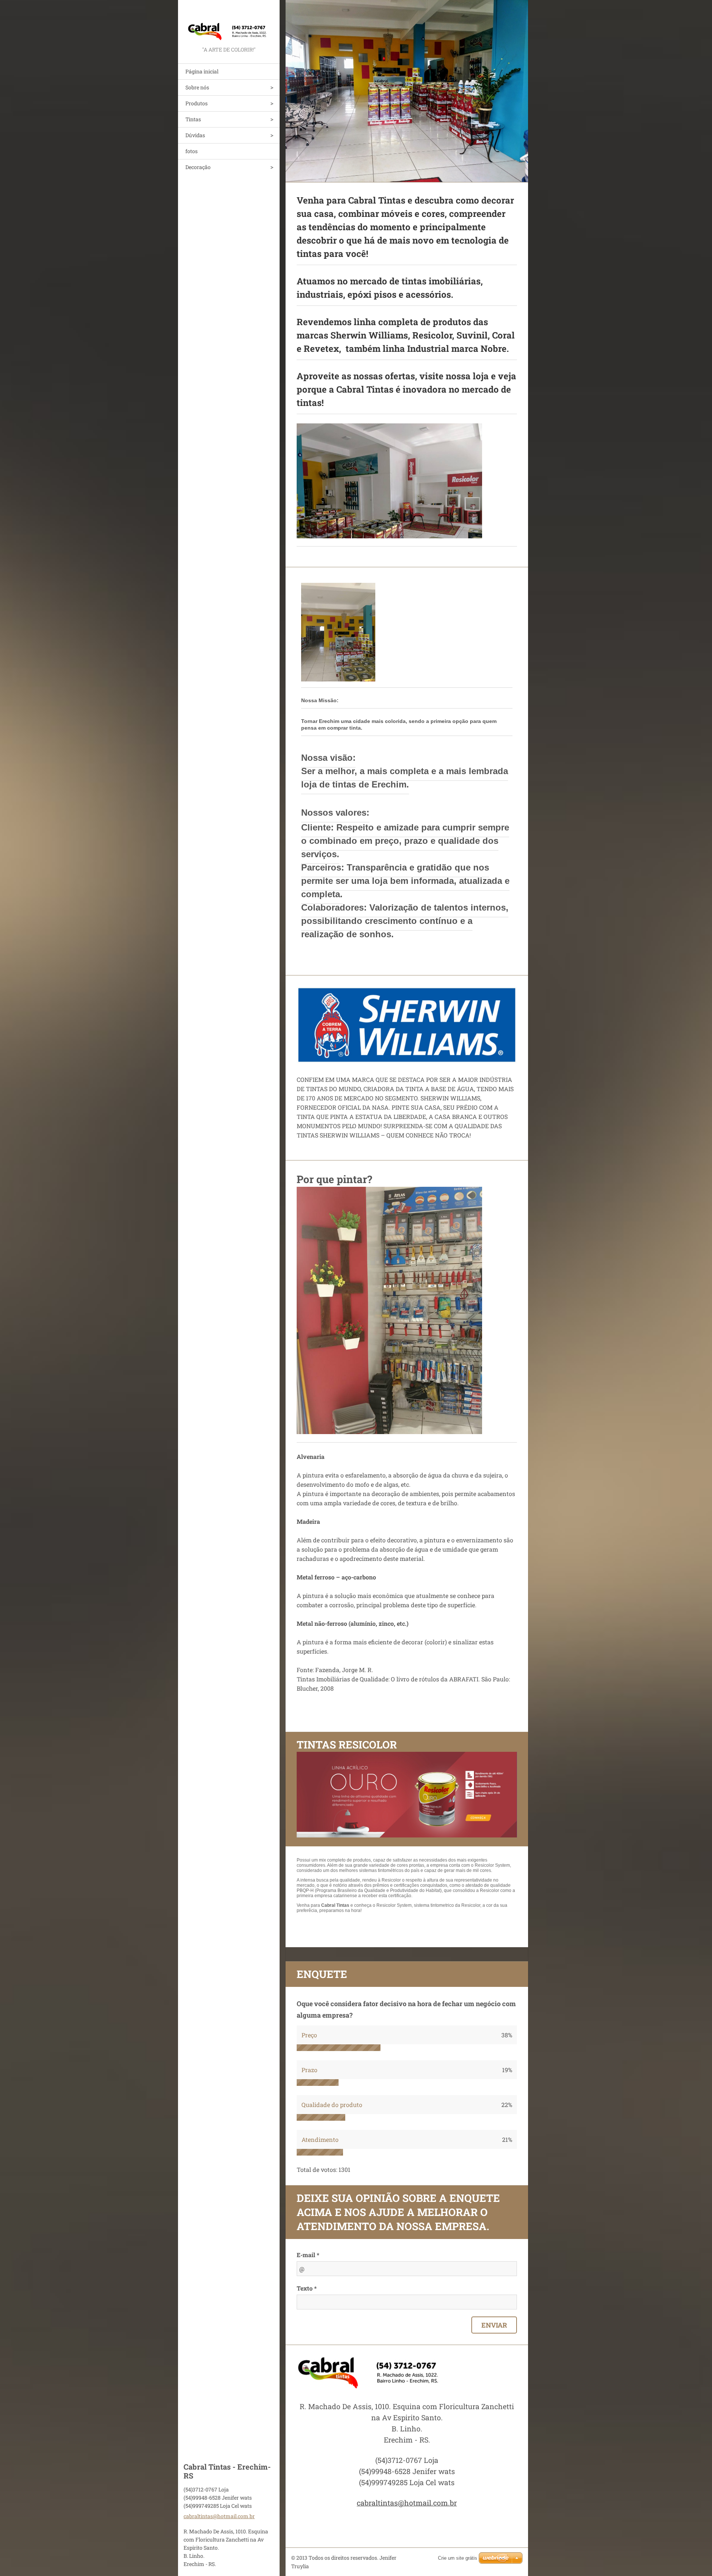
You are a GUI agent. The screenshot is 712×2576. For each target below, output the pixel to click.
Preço (309, 2035)
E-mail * (308, 2255)
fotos (192, 151)
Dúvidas (195, 135)
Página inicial (202, 71)
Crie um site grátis (458, 2558)
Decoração (198, 167)
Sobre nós (197, 87)
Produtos (197, 103)
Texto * (307, 2288)
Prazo (309, 2070)
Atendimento (320, 2139)
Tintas (193, 119)
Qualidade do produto (332, 2105)
